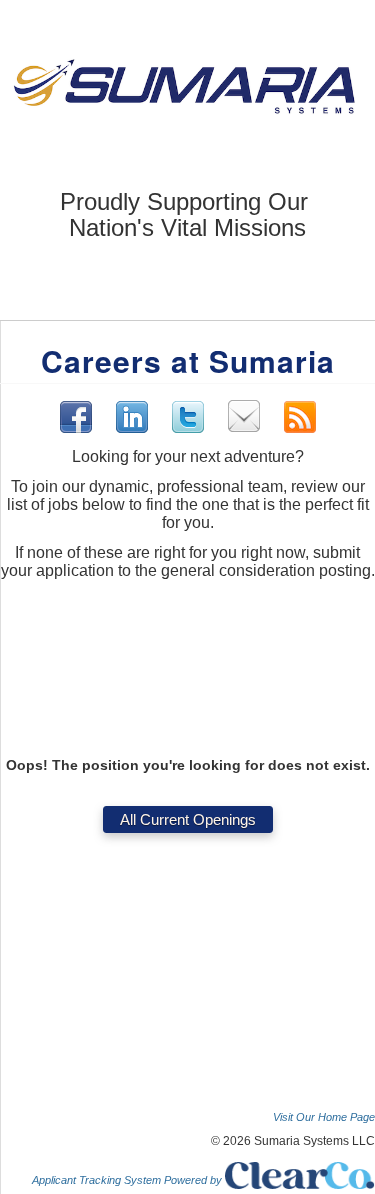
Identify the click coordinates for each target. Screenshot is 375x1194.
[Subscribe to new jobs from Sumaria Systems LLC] (300, 417)
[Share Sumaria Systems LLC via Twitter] (188, 417)
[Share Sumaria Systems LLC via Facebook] (76, 417)
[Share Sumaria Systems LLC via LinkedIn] (132, 416)
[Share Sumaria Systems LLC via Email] (244, 416)
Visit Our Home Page (324, 1117)
